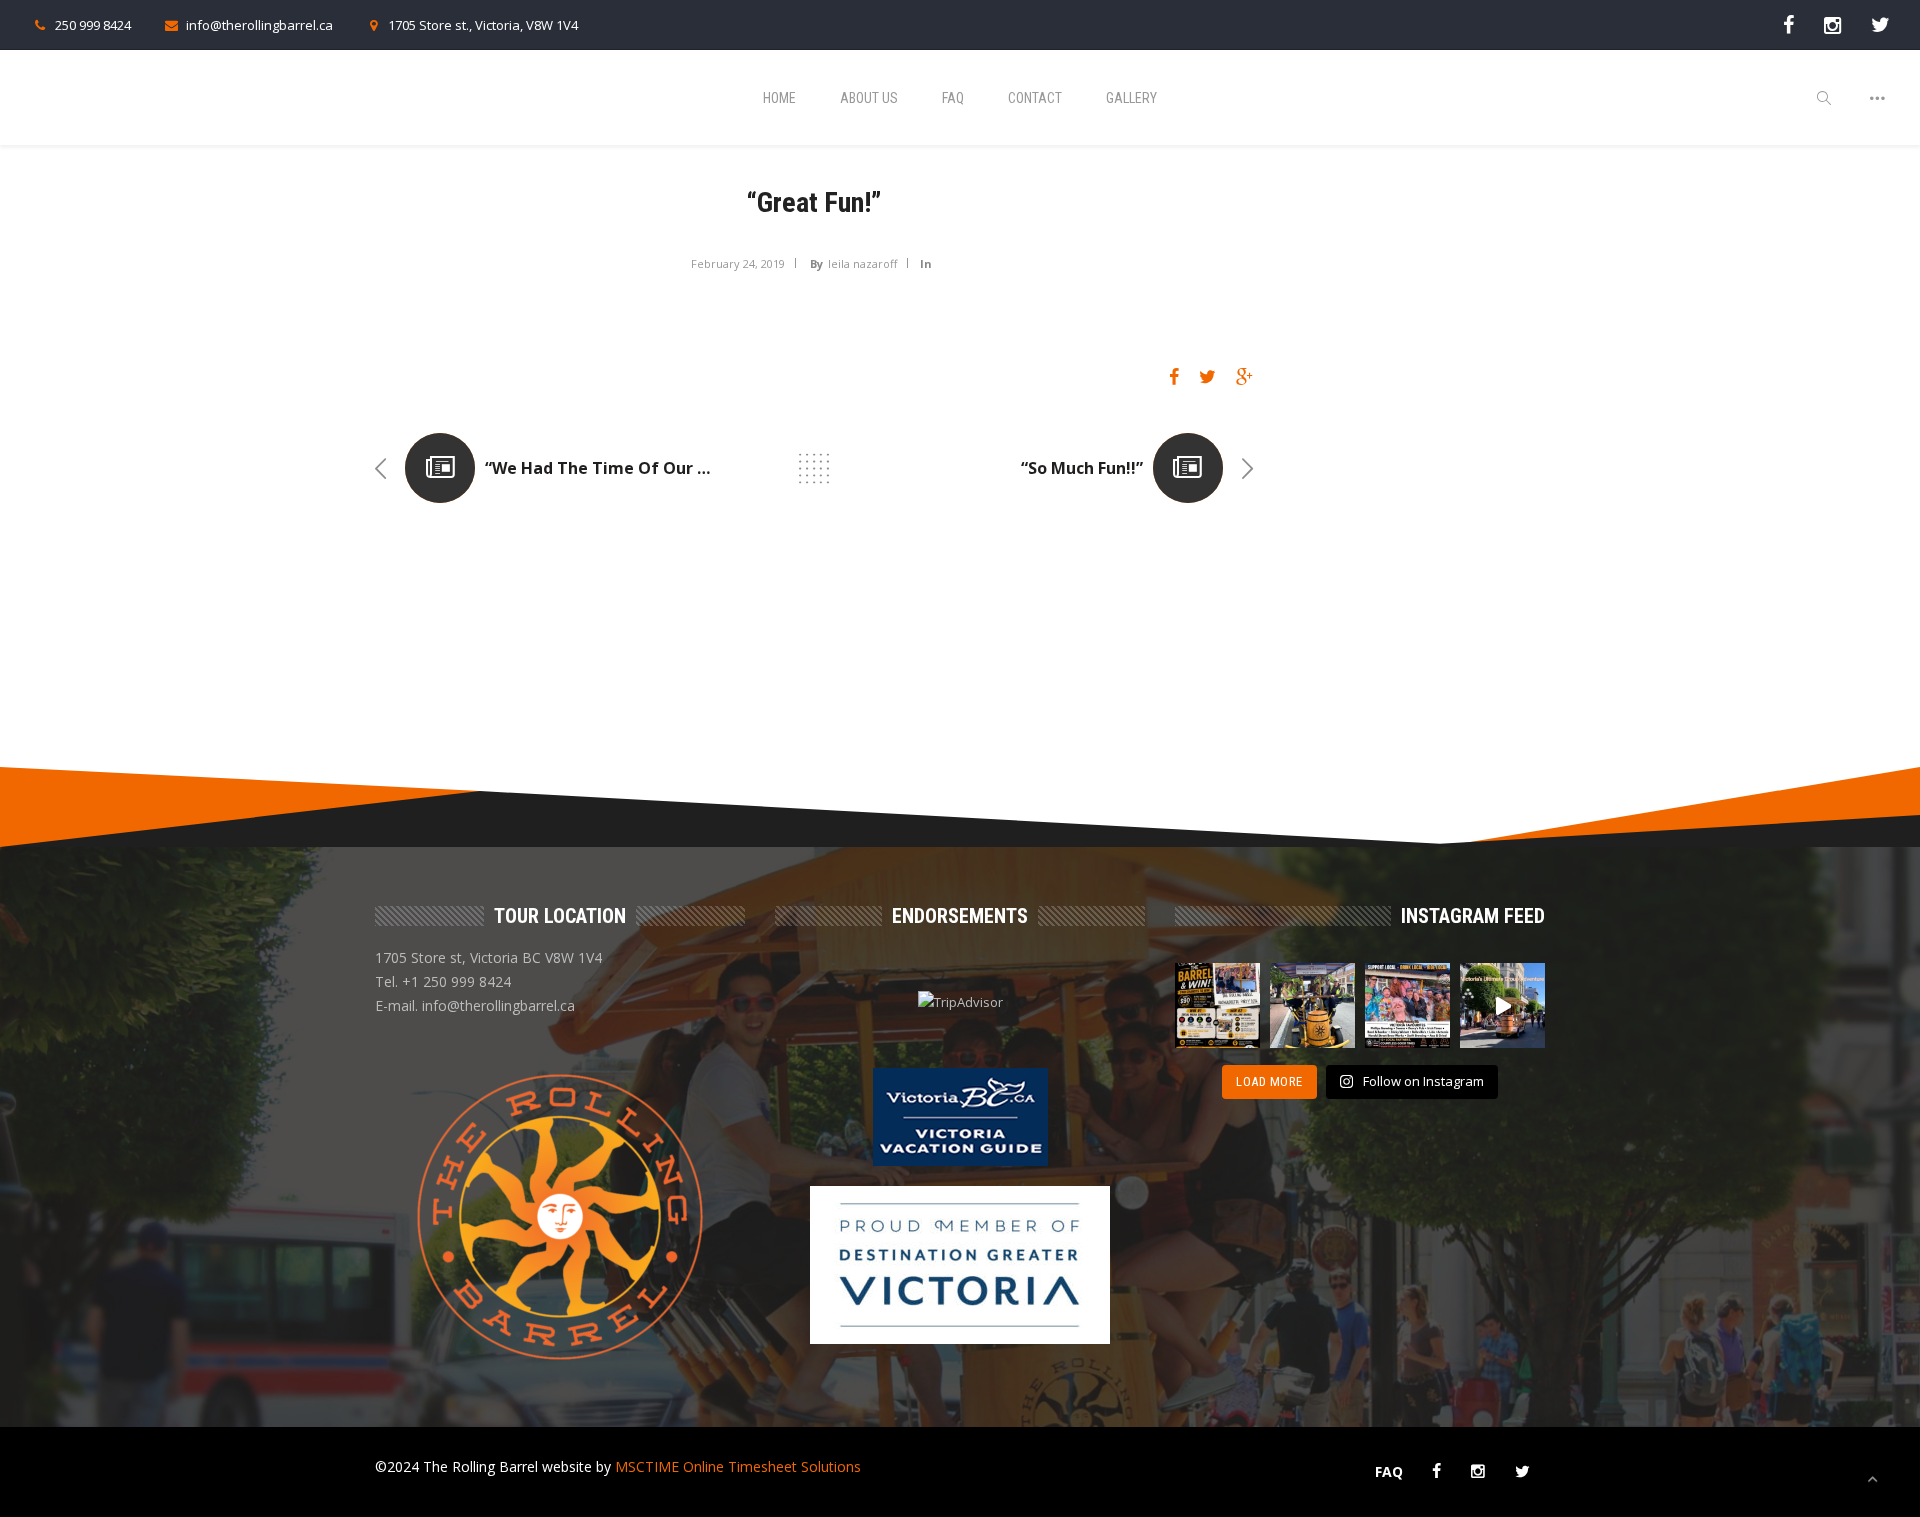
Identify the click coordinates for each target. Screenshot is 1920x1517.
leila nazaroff (862, 263)
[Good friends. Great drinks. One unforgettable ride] (1312, 1005)
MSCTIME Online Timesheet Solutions (738, 1466)
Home (779, 98)
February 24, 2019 (738, 263)
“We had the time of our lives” (615, 468)
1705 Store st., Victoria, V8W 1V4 (483, 25)
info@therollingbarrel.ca (259, 25)
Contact (1035, 98)
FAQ (953, 98)
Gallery (1131, 98)
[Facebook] (1788, 24)
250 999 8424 (93, 25)
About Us (869, 98)
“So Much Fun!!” (1082, 468)
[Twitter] (1880, 24)
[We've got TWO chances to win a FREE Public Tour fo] (1217, 1005)
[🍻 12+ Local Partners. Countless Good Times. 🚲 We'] (1407, 1005)
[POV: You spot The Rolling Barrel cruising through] (1502, 1005)
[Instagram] (1832, 24)
